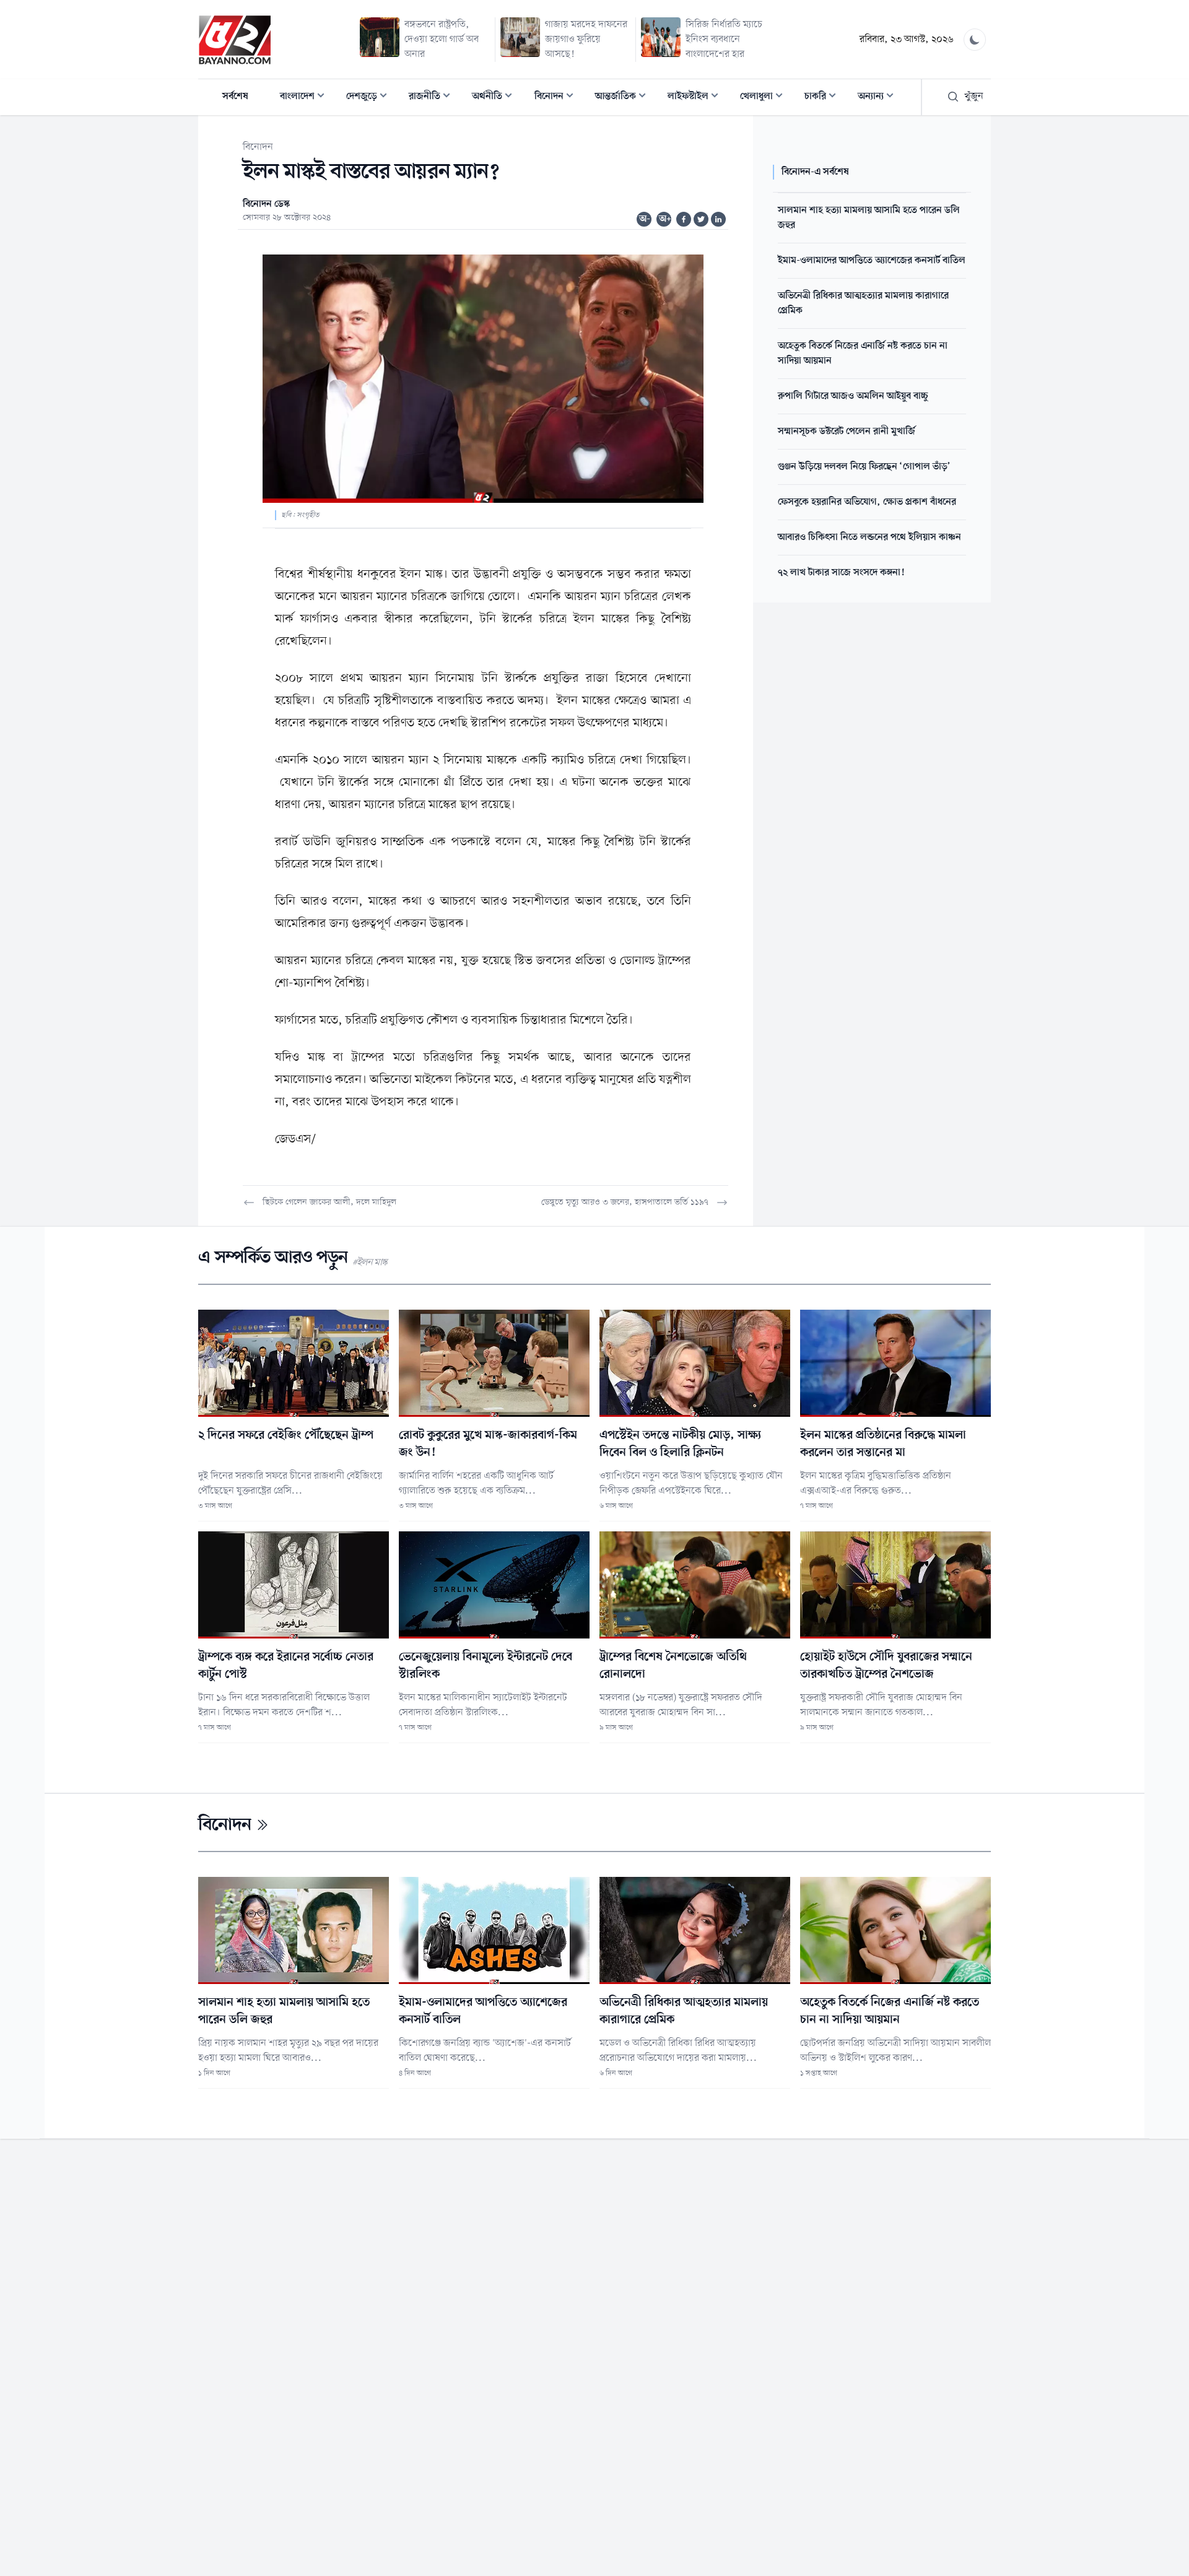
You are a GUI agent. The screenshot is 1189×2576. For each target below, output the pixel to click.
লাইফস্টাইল (697, 98)
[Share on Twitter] (701, 219)
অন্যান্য (879, 98)
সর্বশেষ (235, 97)
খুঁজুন (974, 97)
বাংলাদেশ (306, 98)
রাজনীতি (433, 98)
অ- (645, 219)
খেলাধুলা (765, 98)
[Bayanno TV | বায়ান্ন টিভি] (235, 40)
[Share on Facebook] (684, 219)
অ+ (665, 219)
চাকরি (824, 98)
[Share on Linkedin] (718, 219)
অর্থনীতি (496, 98)
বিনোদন (558, 98)
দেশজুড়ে (370, 98)
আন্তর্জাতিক (624, 98)
